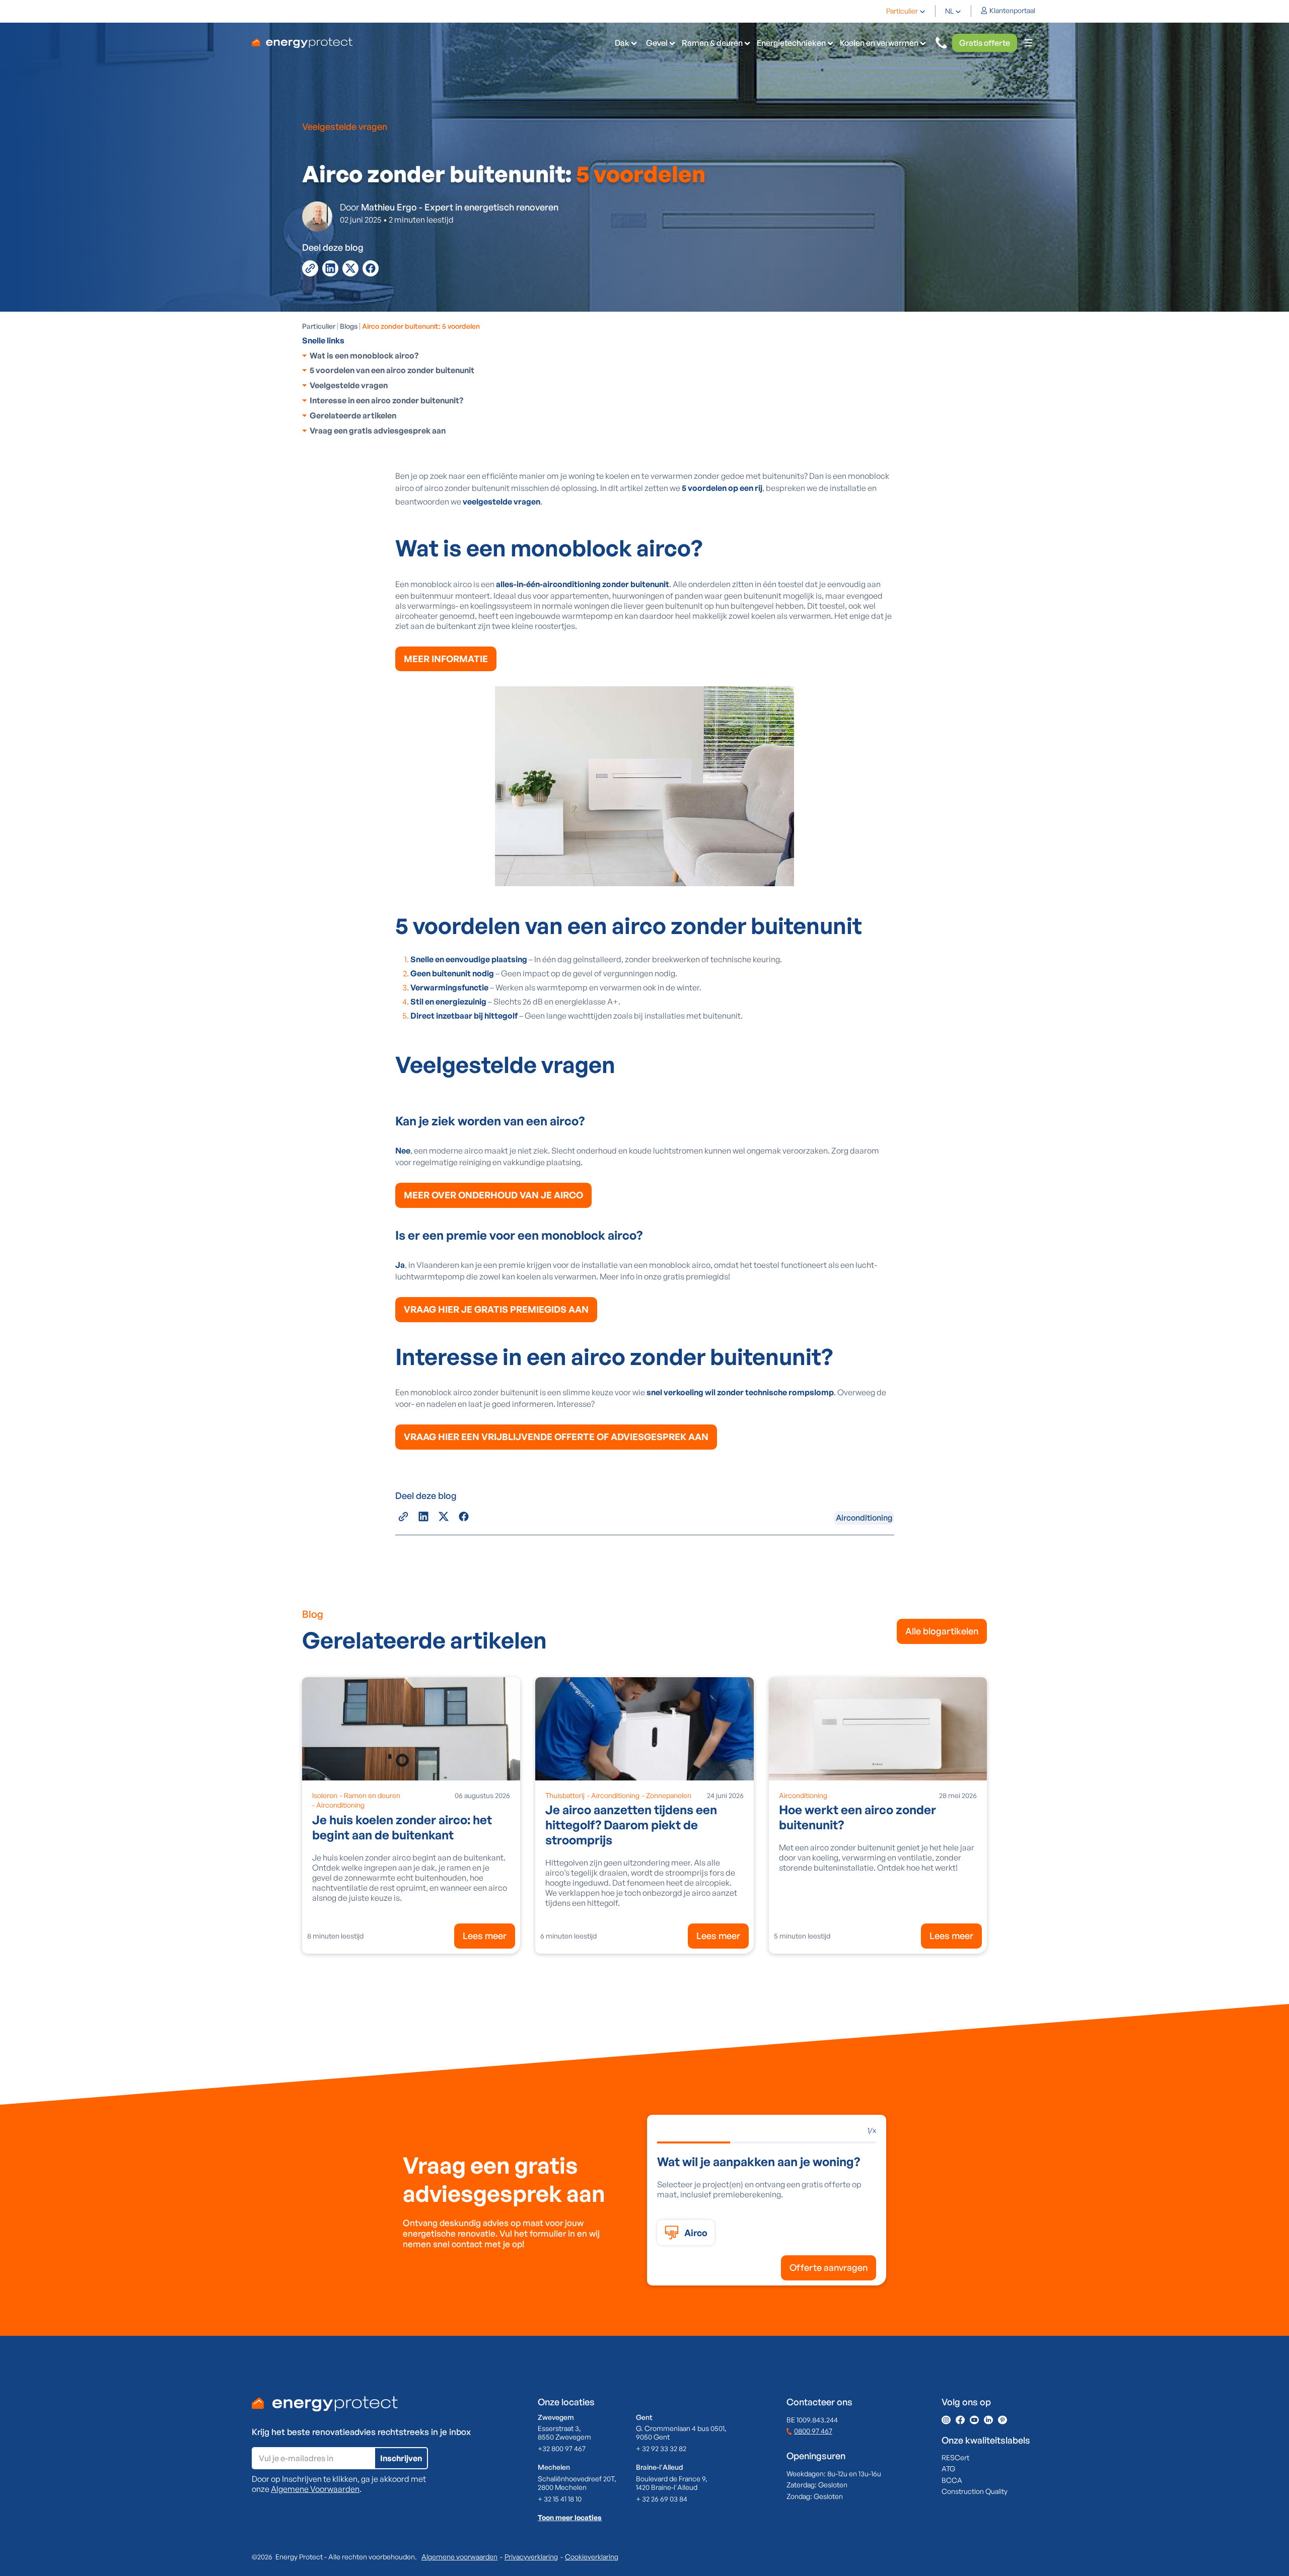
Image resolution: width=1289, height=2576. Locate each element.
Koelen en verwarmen (879, 43)
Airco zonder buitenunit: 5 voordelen (421, 326)
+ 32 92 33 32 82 (661, 2448)
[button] (906, 11)
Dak (622, 43)
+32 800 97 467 (562, 2448)
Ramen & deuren (712, 43)
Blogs (349, 326)
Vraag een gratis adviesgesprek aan (378, 431)
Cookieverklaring (592, 2557)
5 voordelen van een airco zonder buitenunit (392, 370)
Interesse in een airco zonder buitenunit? (386, 400)
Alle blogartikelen (942, 1631)
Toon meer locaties (570, 2517)
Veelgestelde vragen (349, 385)
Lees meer (485, 1936)
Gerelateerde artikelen (353, 415)
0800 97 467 (813, 2431)
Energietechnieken (791, 43)
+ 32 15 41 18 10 (560, 2499)
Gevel (657, 43)
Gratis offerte (985, 43)
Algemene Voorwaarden (315, 2489)
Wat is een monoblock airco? (364, 355)
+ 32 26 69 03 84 (662, 2499)
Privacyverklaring (531, 2557)
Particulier (902, 11)
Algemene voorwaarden (459, 2557)
